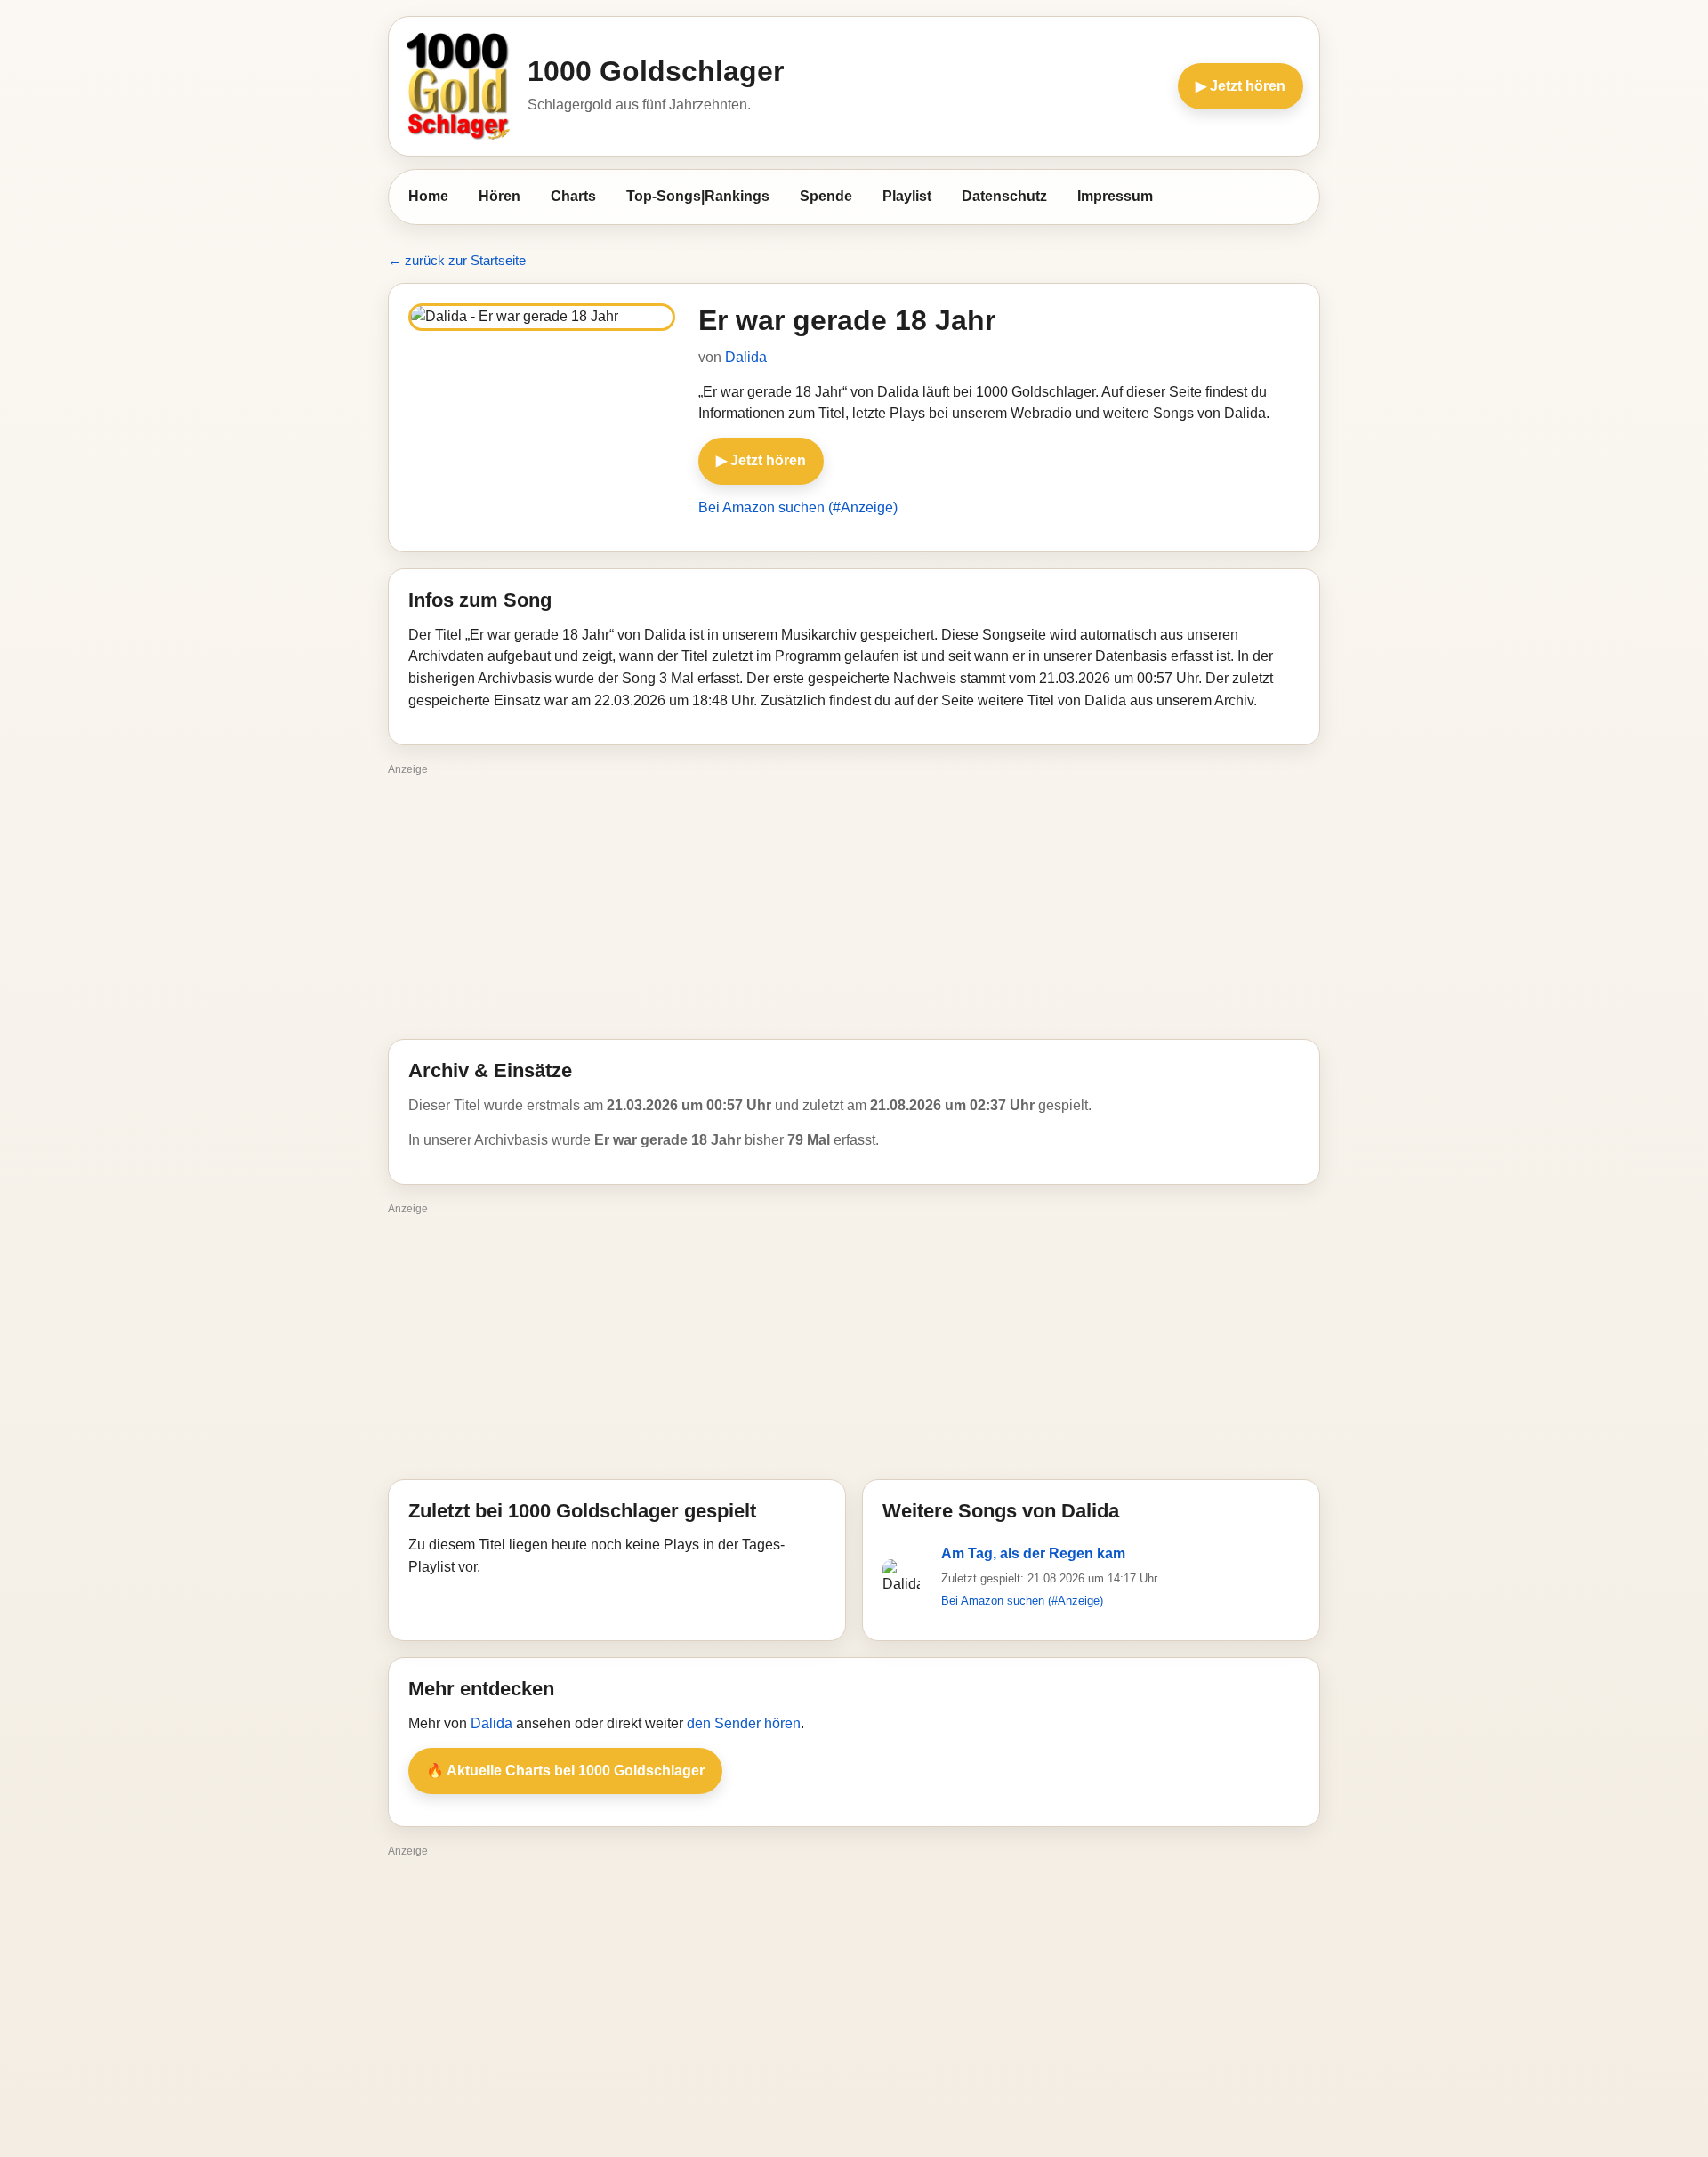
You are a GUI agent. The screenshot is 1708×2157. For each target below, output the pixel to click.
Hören (500, 196)
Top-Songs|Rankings (698, 196)
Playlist (907, 196)
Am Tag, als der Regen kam (1033, 1553)
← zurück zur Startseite (457, 260)
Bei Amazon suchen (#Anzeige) (798, 507)
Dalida (746, 357)
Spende (826, 196)
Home (428, 196)
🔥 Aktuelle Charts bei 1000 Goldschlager (565, 1771)
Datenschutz (1004, 196)
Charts (573, 196)
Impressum (1115, 196)
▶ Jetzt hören (1241, 86)
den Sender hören (744, 1723)
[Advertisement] (854, 905)
